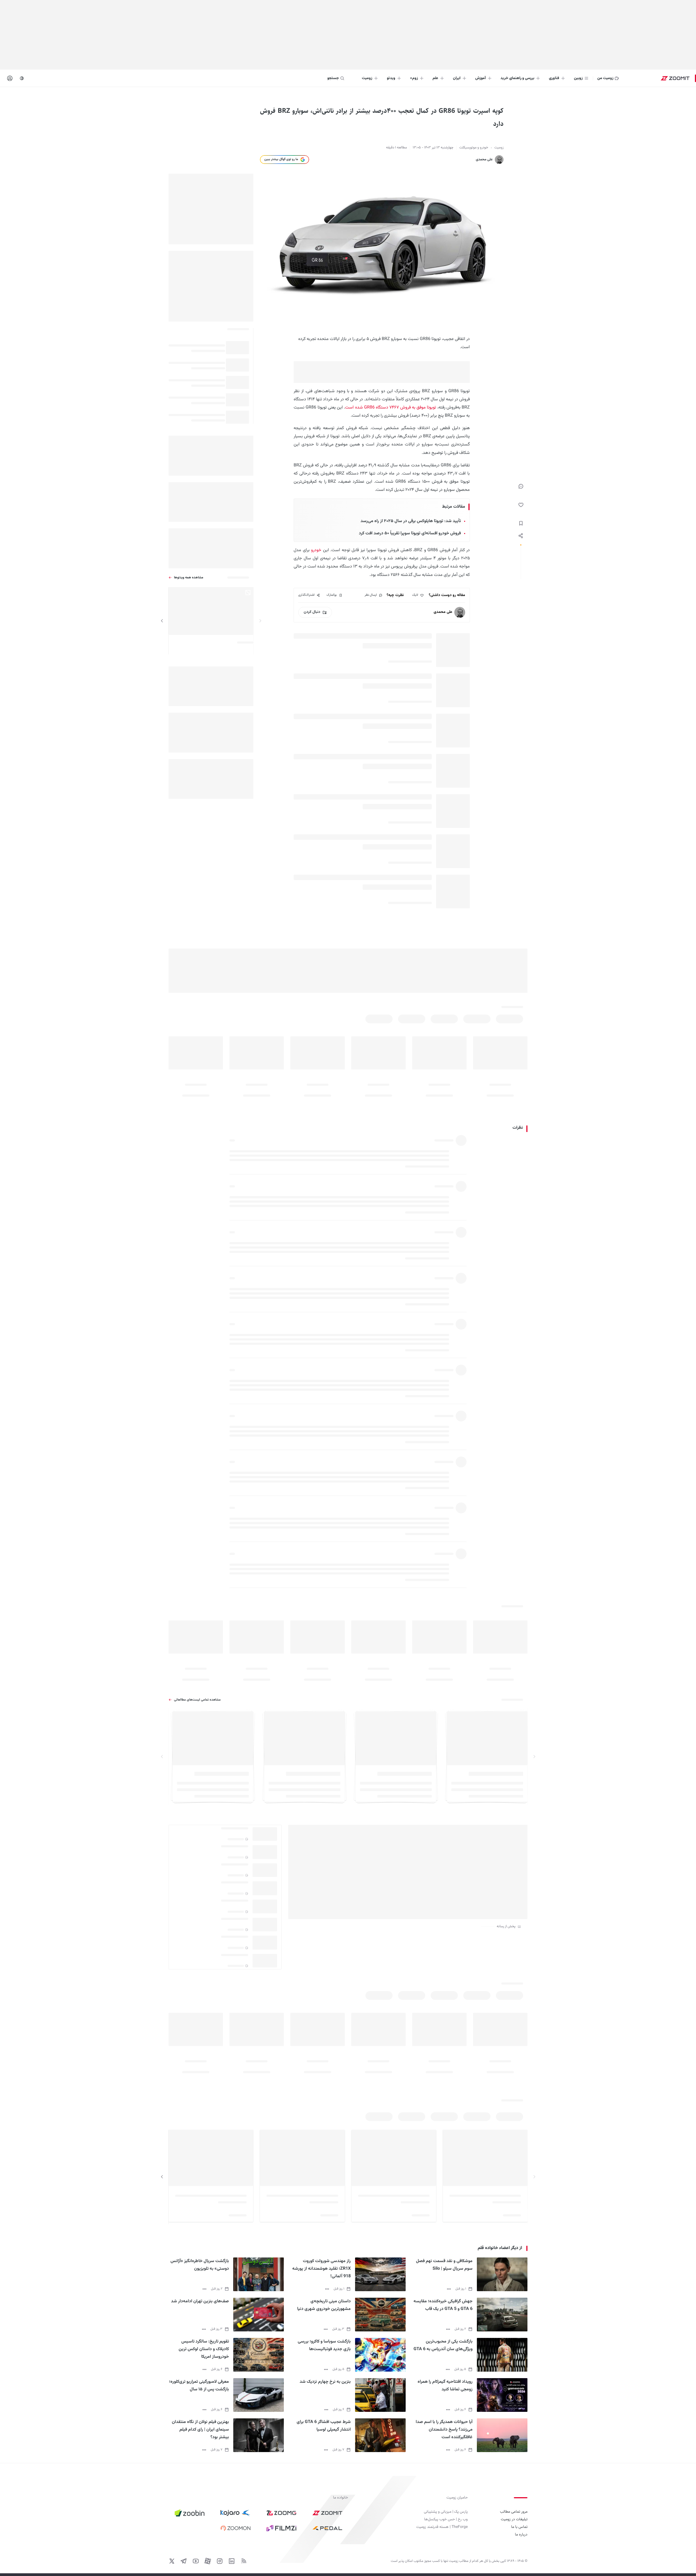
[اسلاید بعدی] (162, 621)
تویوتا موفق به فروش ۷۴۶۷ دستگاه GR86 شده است (391, 408)
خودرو (316, 550)
